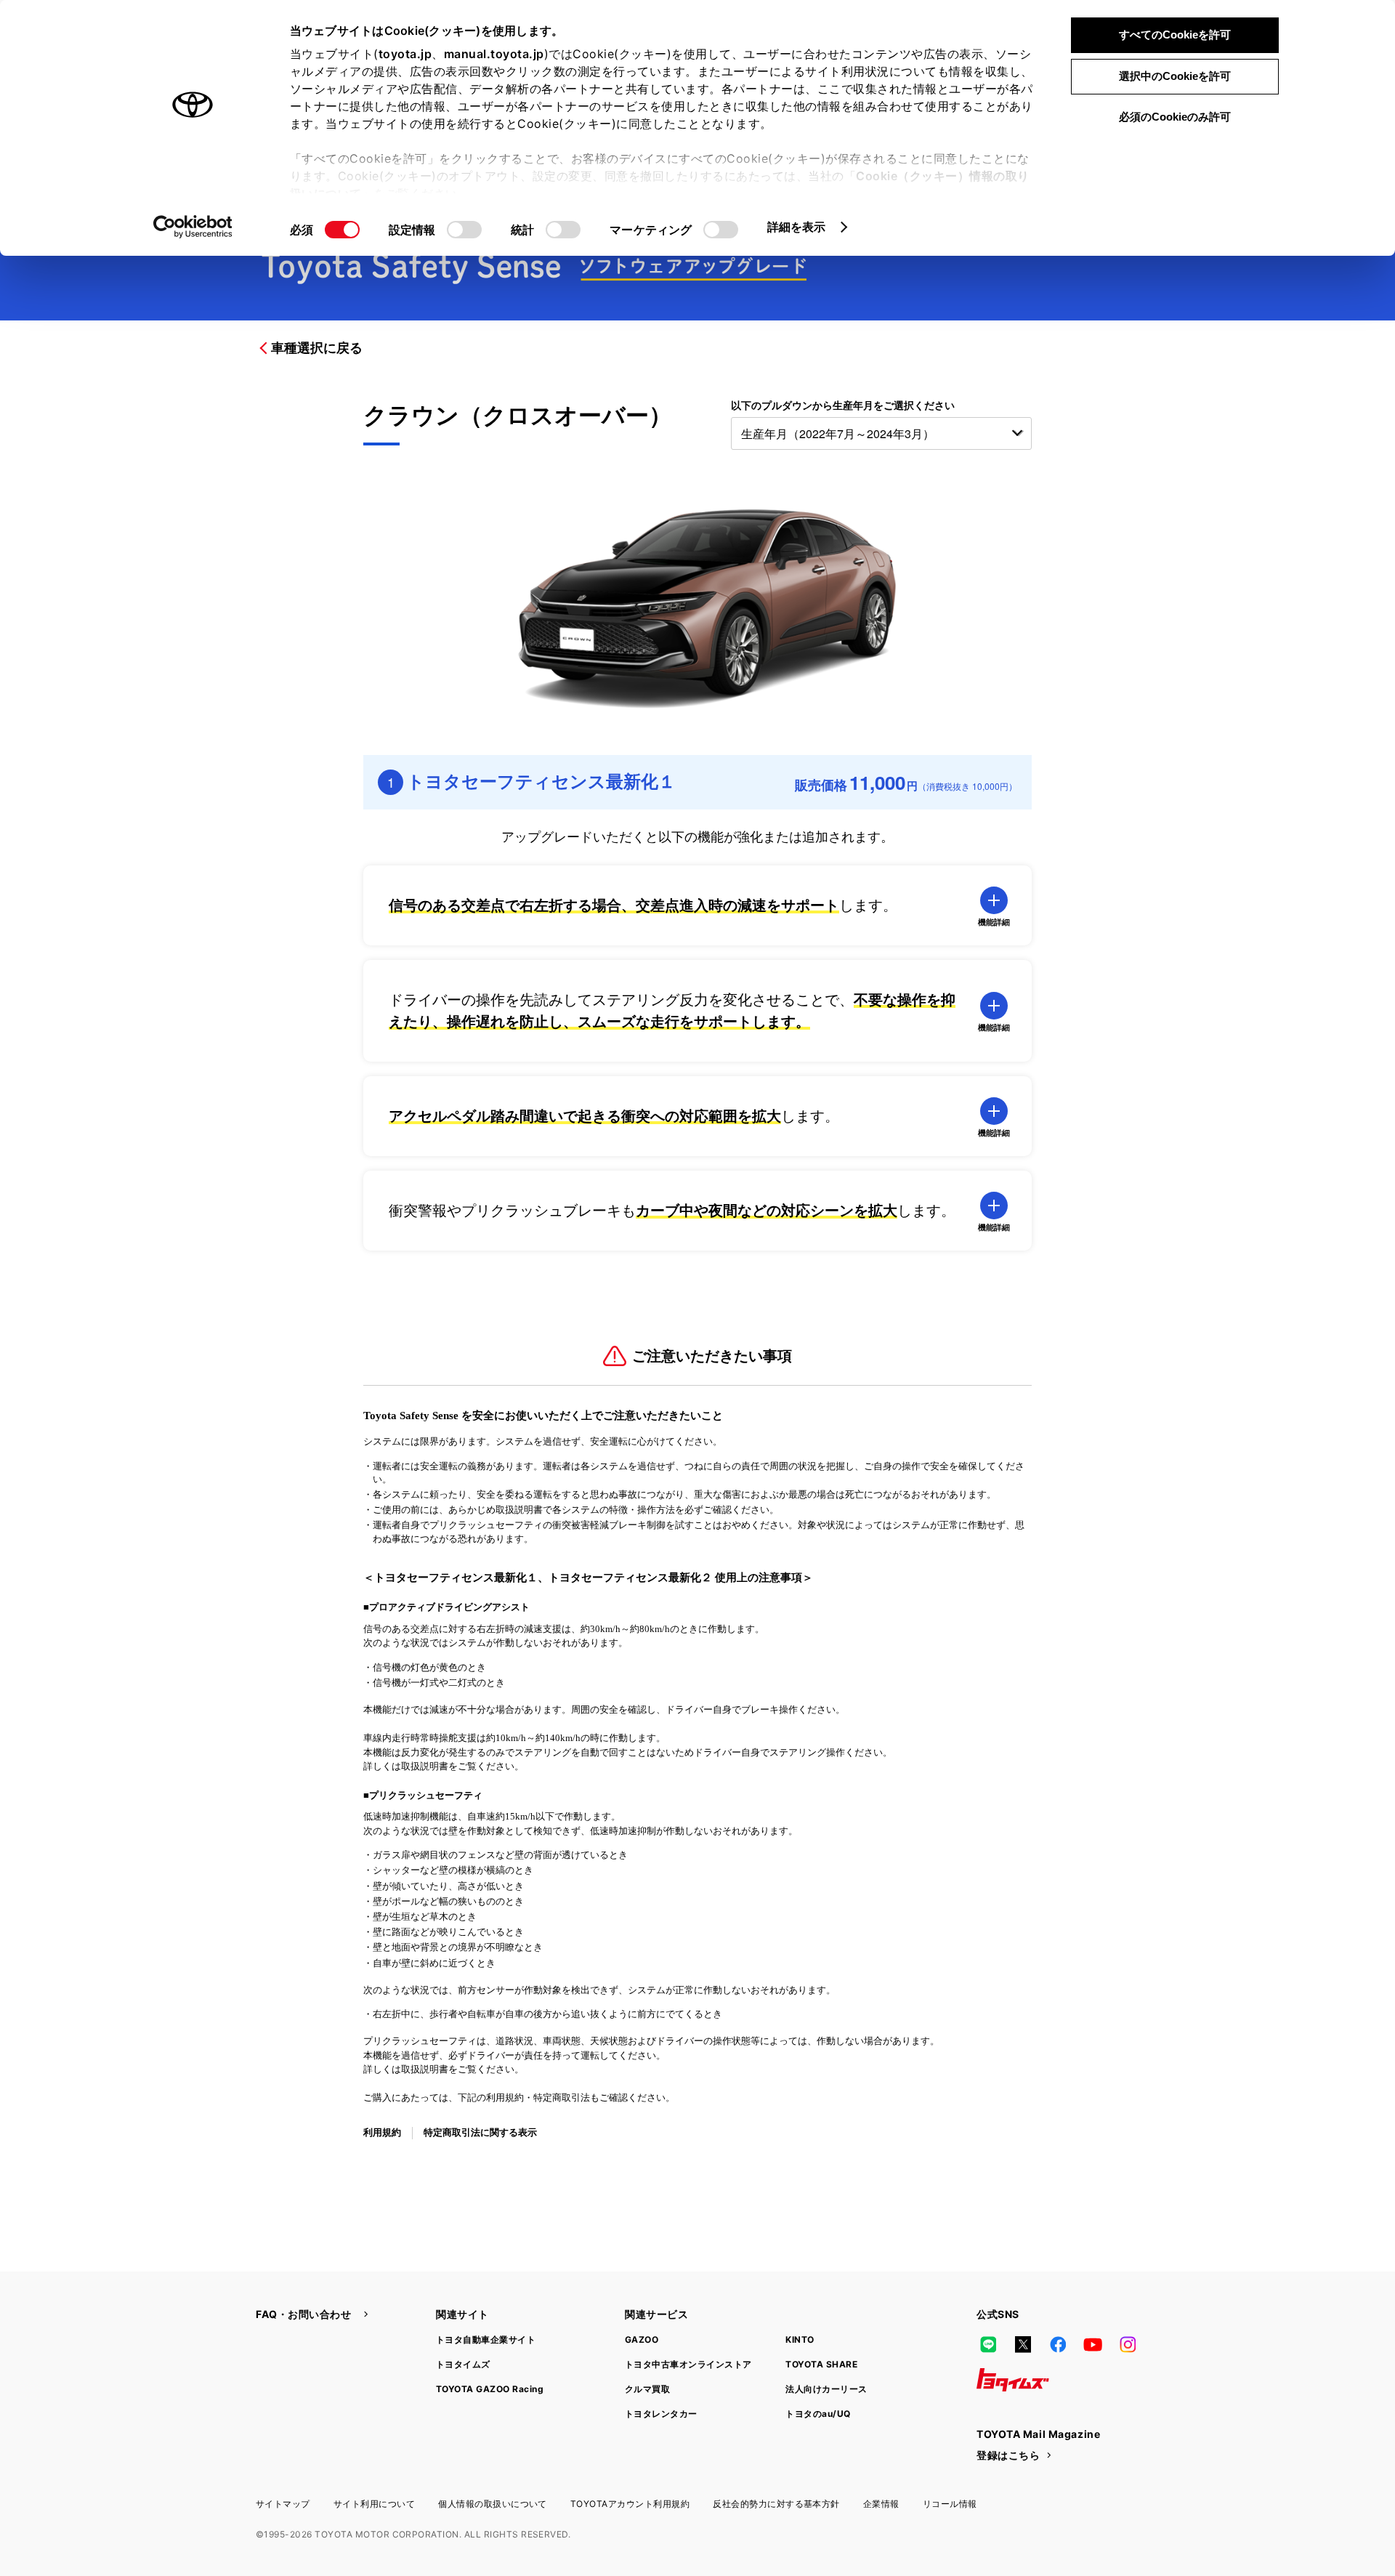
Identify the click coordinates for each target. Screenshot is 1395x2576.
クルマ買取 (647, 2389)
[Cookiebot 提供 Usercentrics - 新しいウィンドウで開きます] (193, 227)
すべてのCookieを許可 (1175, 35)
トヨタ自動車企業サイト (486, 2339)
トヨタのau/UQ (818, 2414)
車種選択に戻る (317, 348)
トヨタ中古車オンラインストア (688, 2364)
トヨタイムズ (463, 2364)
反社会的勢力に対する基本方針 (776, 2504)
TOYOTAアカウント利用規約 (630, 2504)
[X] (1023, 2345)
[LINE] (988, 2345)
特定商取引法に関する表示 (480, 2132)
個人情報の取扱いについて (493, 2504)
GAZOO (642, 2339)
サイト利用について (374, 2504)
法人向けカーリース (826, 2389)
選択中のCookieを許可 (1175, 76)
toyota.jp (405, 54)
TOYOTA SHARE (821, 2364)
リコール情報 (950, 2504)
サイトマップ (283, 2504)
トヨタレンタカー (661, 2414)
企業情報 (881, 2504)
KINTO (800, 2339)
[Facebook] (1058, 2345)
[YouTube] (1093, 2345)
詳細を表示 (797, 227)
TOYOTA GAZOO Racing (490, 2389)
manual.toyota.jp (494, 54)
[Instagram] (1128, 2345)
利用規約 (382, 2132)
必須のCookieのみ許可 (1175, 117)
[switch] (464, 230)
